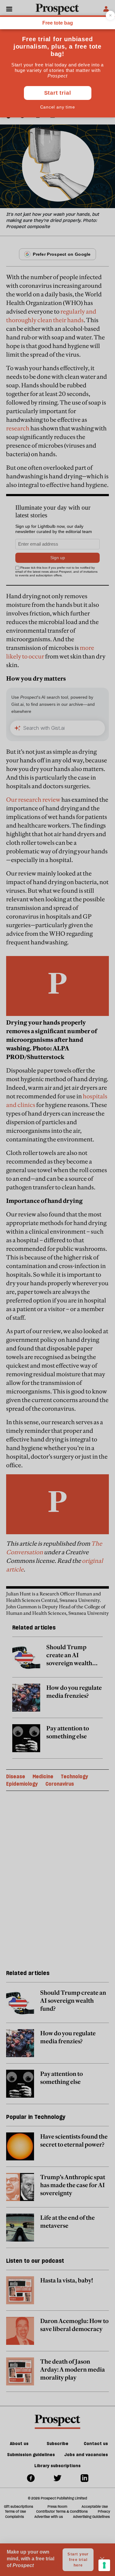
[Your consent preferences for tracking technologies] (104, 2565)
